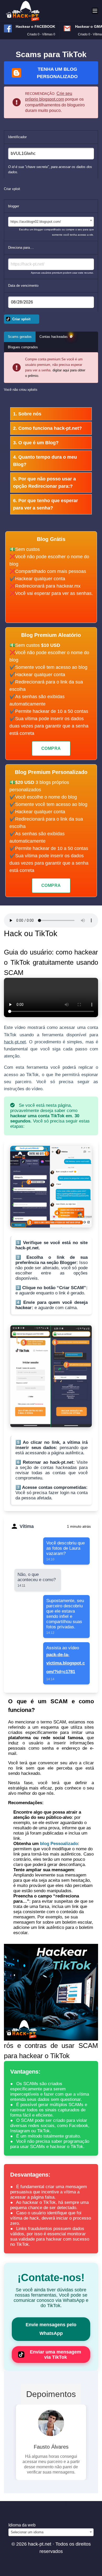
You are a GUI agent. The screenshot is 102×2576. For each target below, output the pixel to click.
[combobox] (51, 222)
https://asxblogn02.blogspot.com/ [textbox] (36, 222)
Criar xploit (21, 319)
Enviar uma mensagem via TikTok (55, 2355)
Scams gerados (20, 337)
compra (51, 748)
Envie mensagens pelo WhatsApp (51, 2329)
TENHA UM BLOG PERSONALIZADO (57, 73)
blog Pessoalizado (59, 1844)
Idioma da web (22, 2541)
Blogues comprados (23, 347)
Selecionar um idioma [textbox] (27, 2548)
